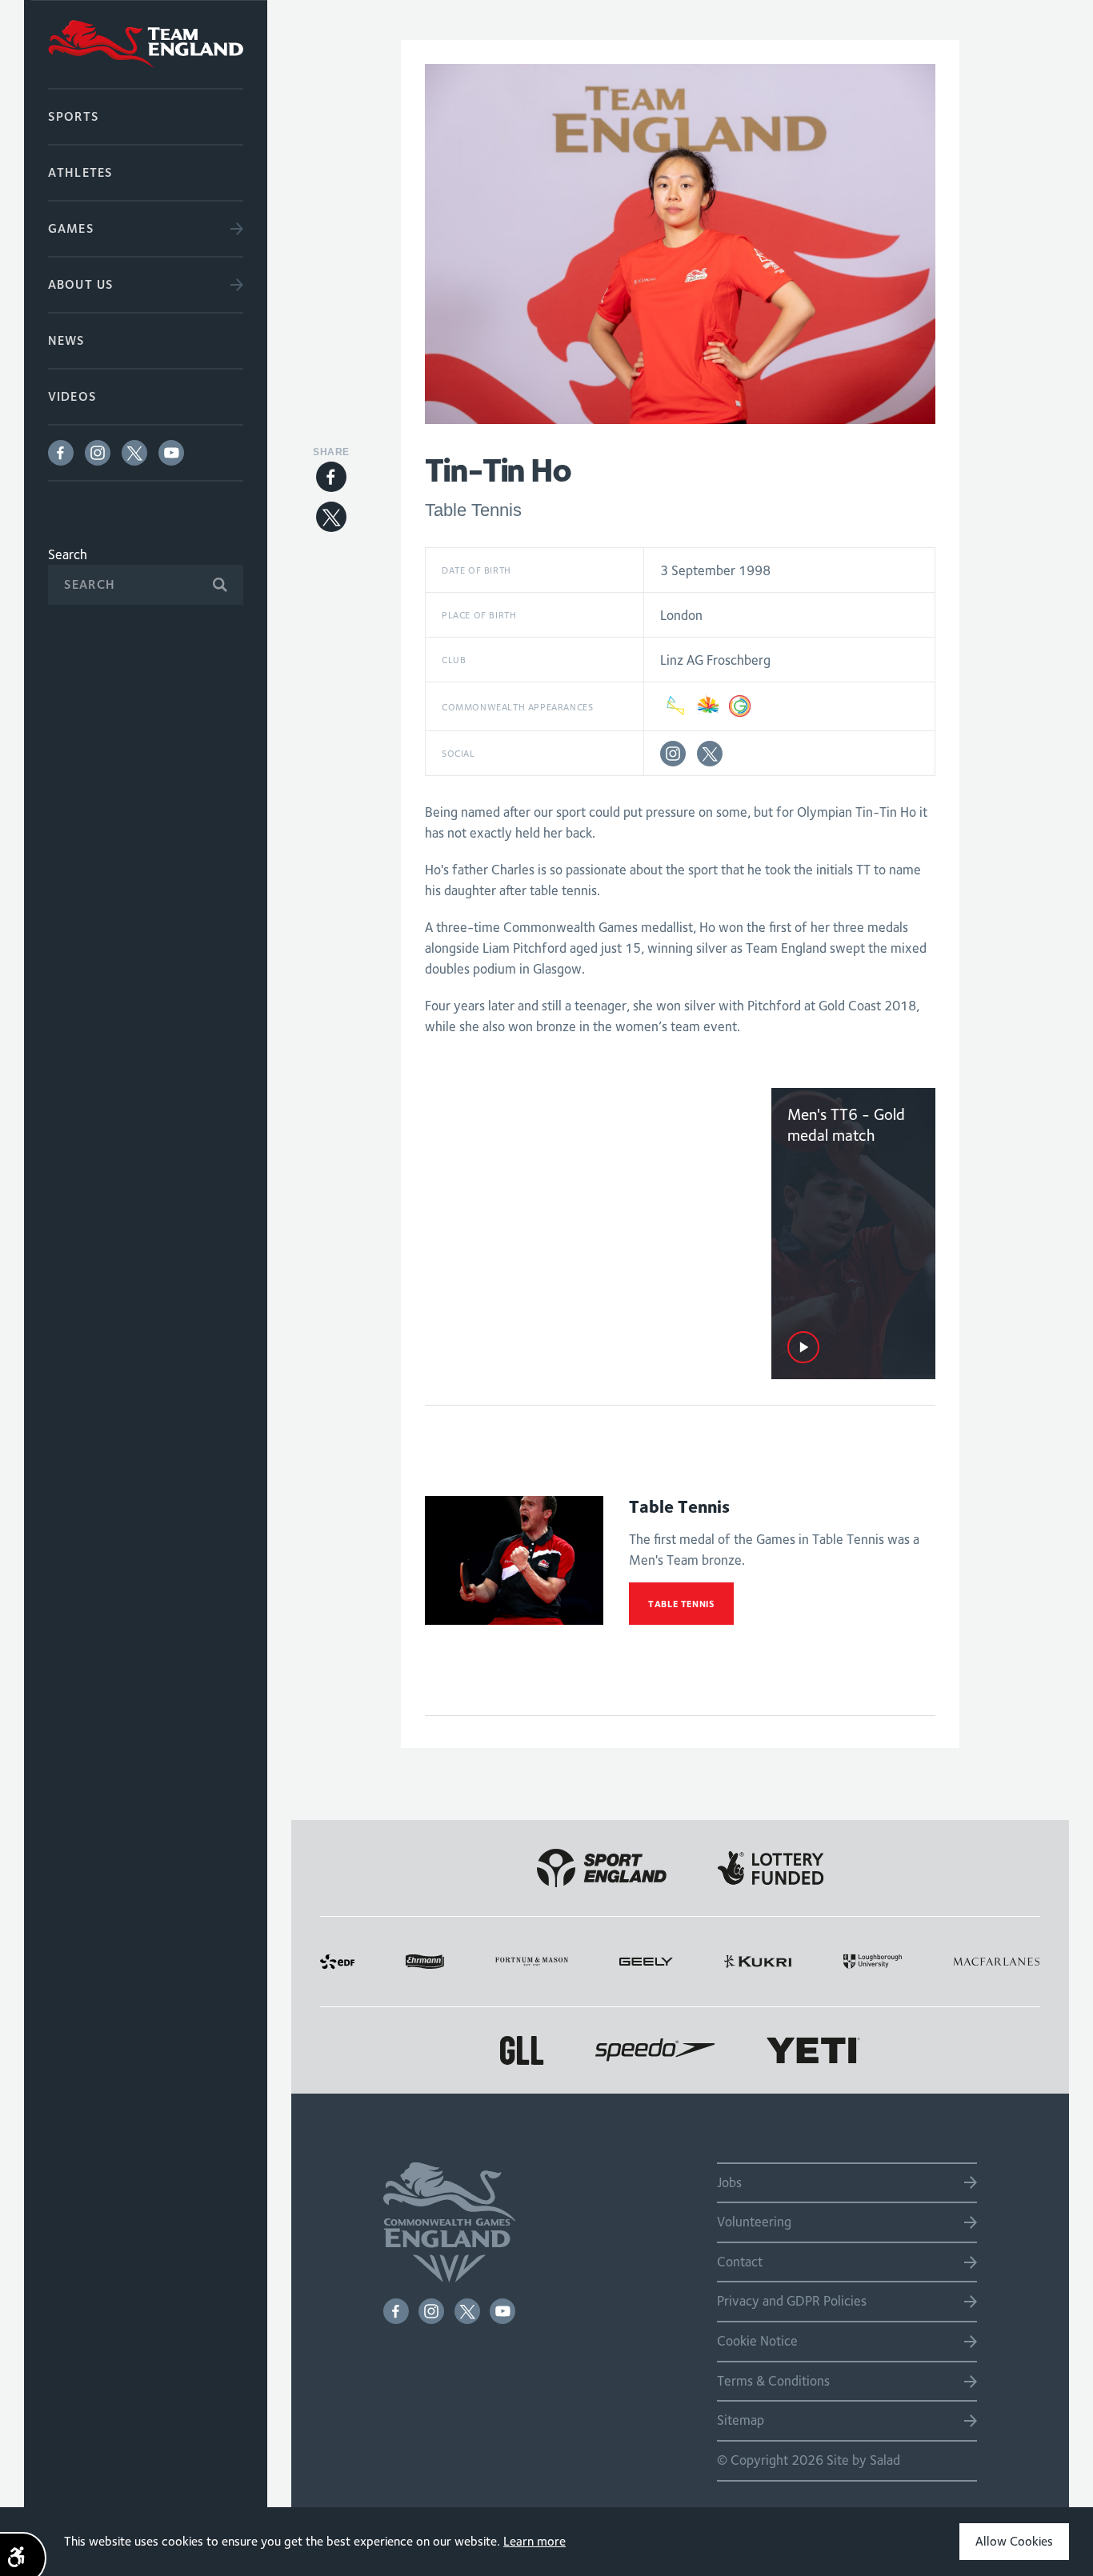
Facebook (61, 453)
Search (68, 554)
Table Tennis (681, 1604)
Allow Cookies (1014, 2541)
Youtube (171, 453)
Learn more (534, 2541)
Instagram (98, 453)
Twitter (134, 453)
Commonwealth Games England (146, 44)
